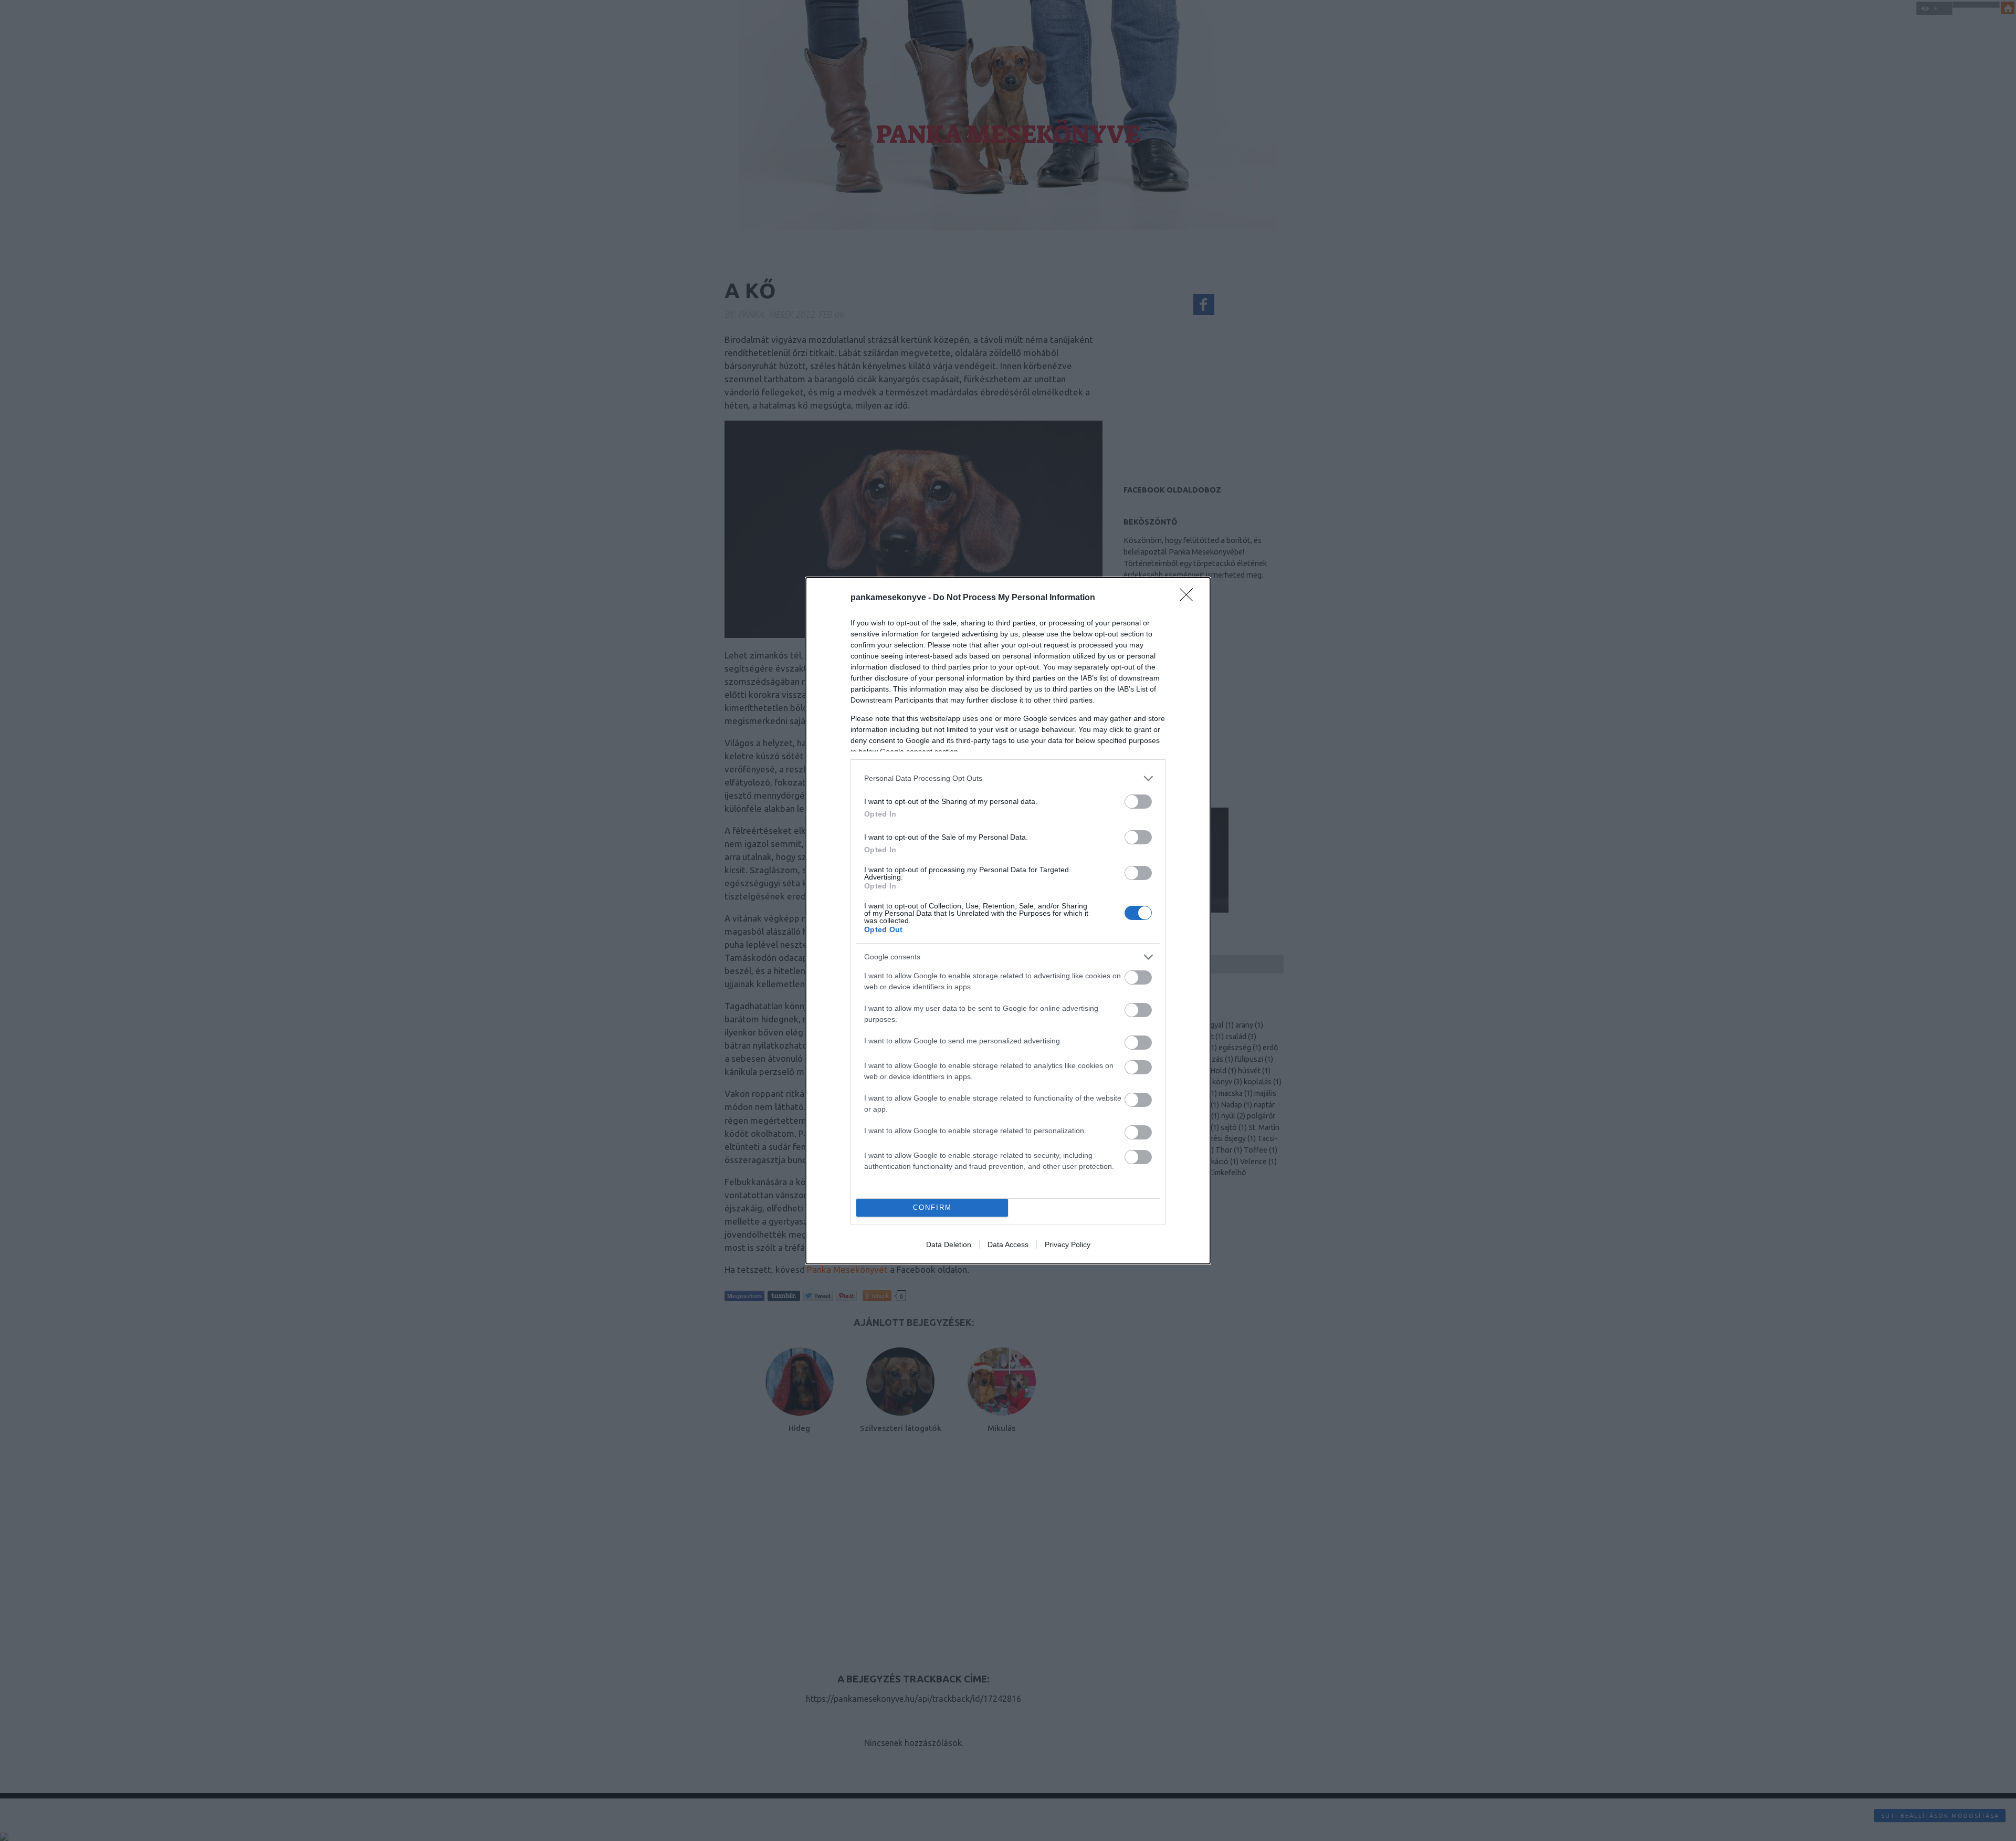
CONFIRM (932, 1207)
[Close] (1190, 598)
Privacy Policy (1068, 1244)
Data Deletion (949, 1244)
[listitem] (1008, 778)
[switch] (1138, 802)
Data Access (1008, 1244)
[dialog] (1008, 921)
